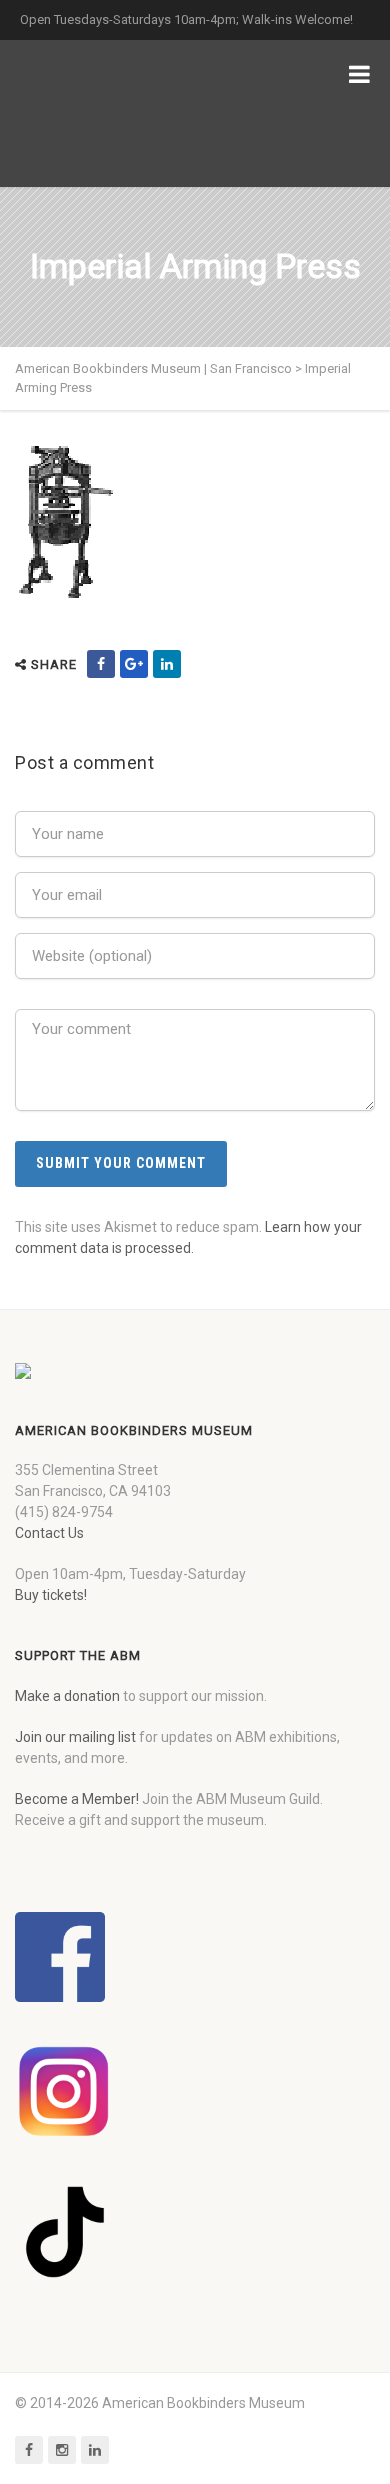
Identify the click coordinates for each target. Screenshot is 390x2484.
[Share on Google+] (134, 664)
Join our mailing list (75, 1737)
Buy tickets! (51, 1595)
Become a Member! (77, 1799)
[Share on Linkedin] (167, 664)
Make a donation (67, 1696)
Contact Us (49, 1533)
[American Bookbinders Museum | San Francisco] (120, 113)
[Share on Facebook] (101, 664)
